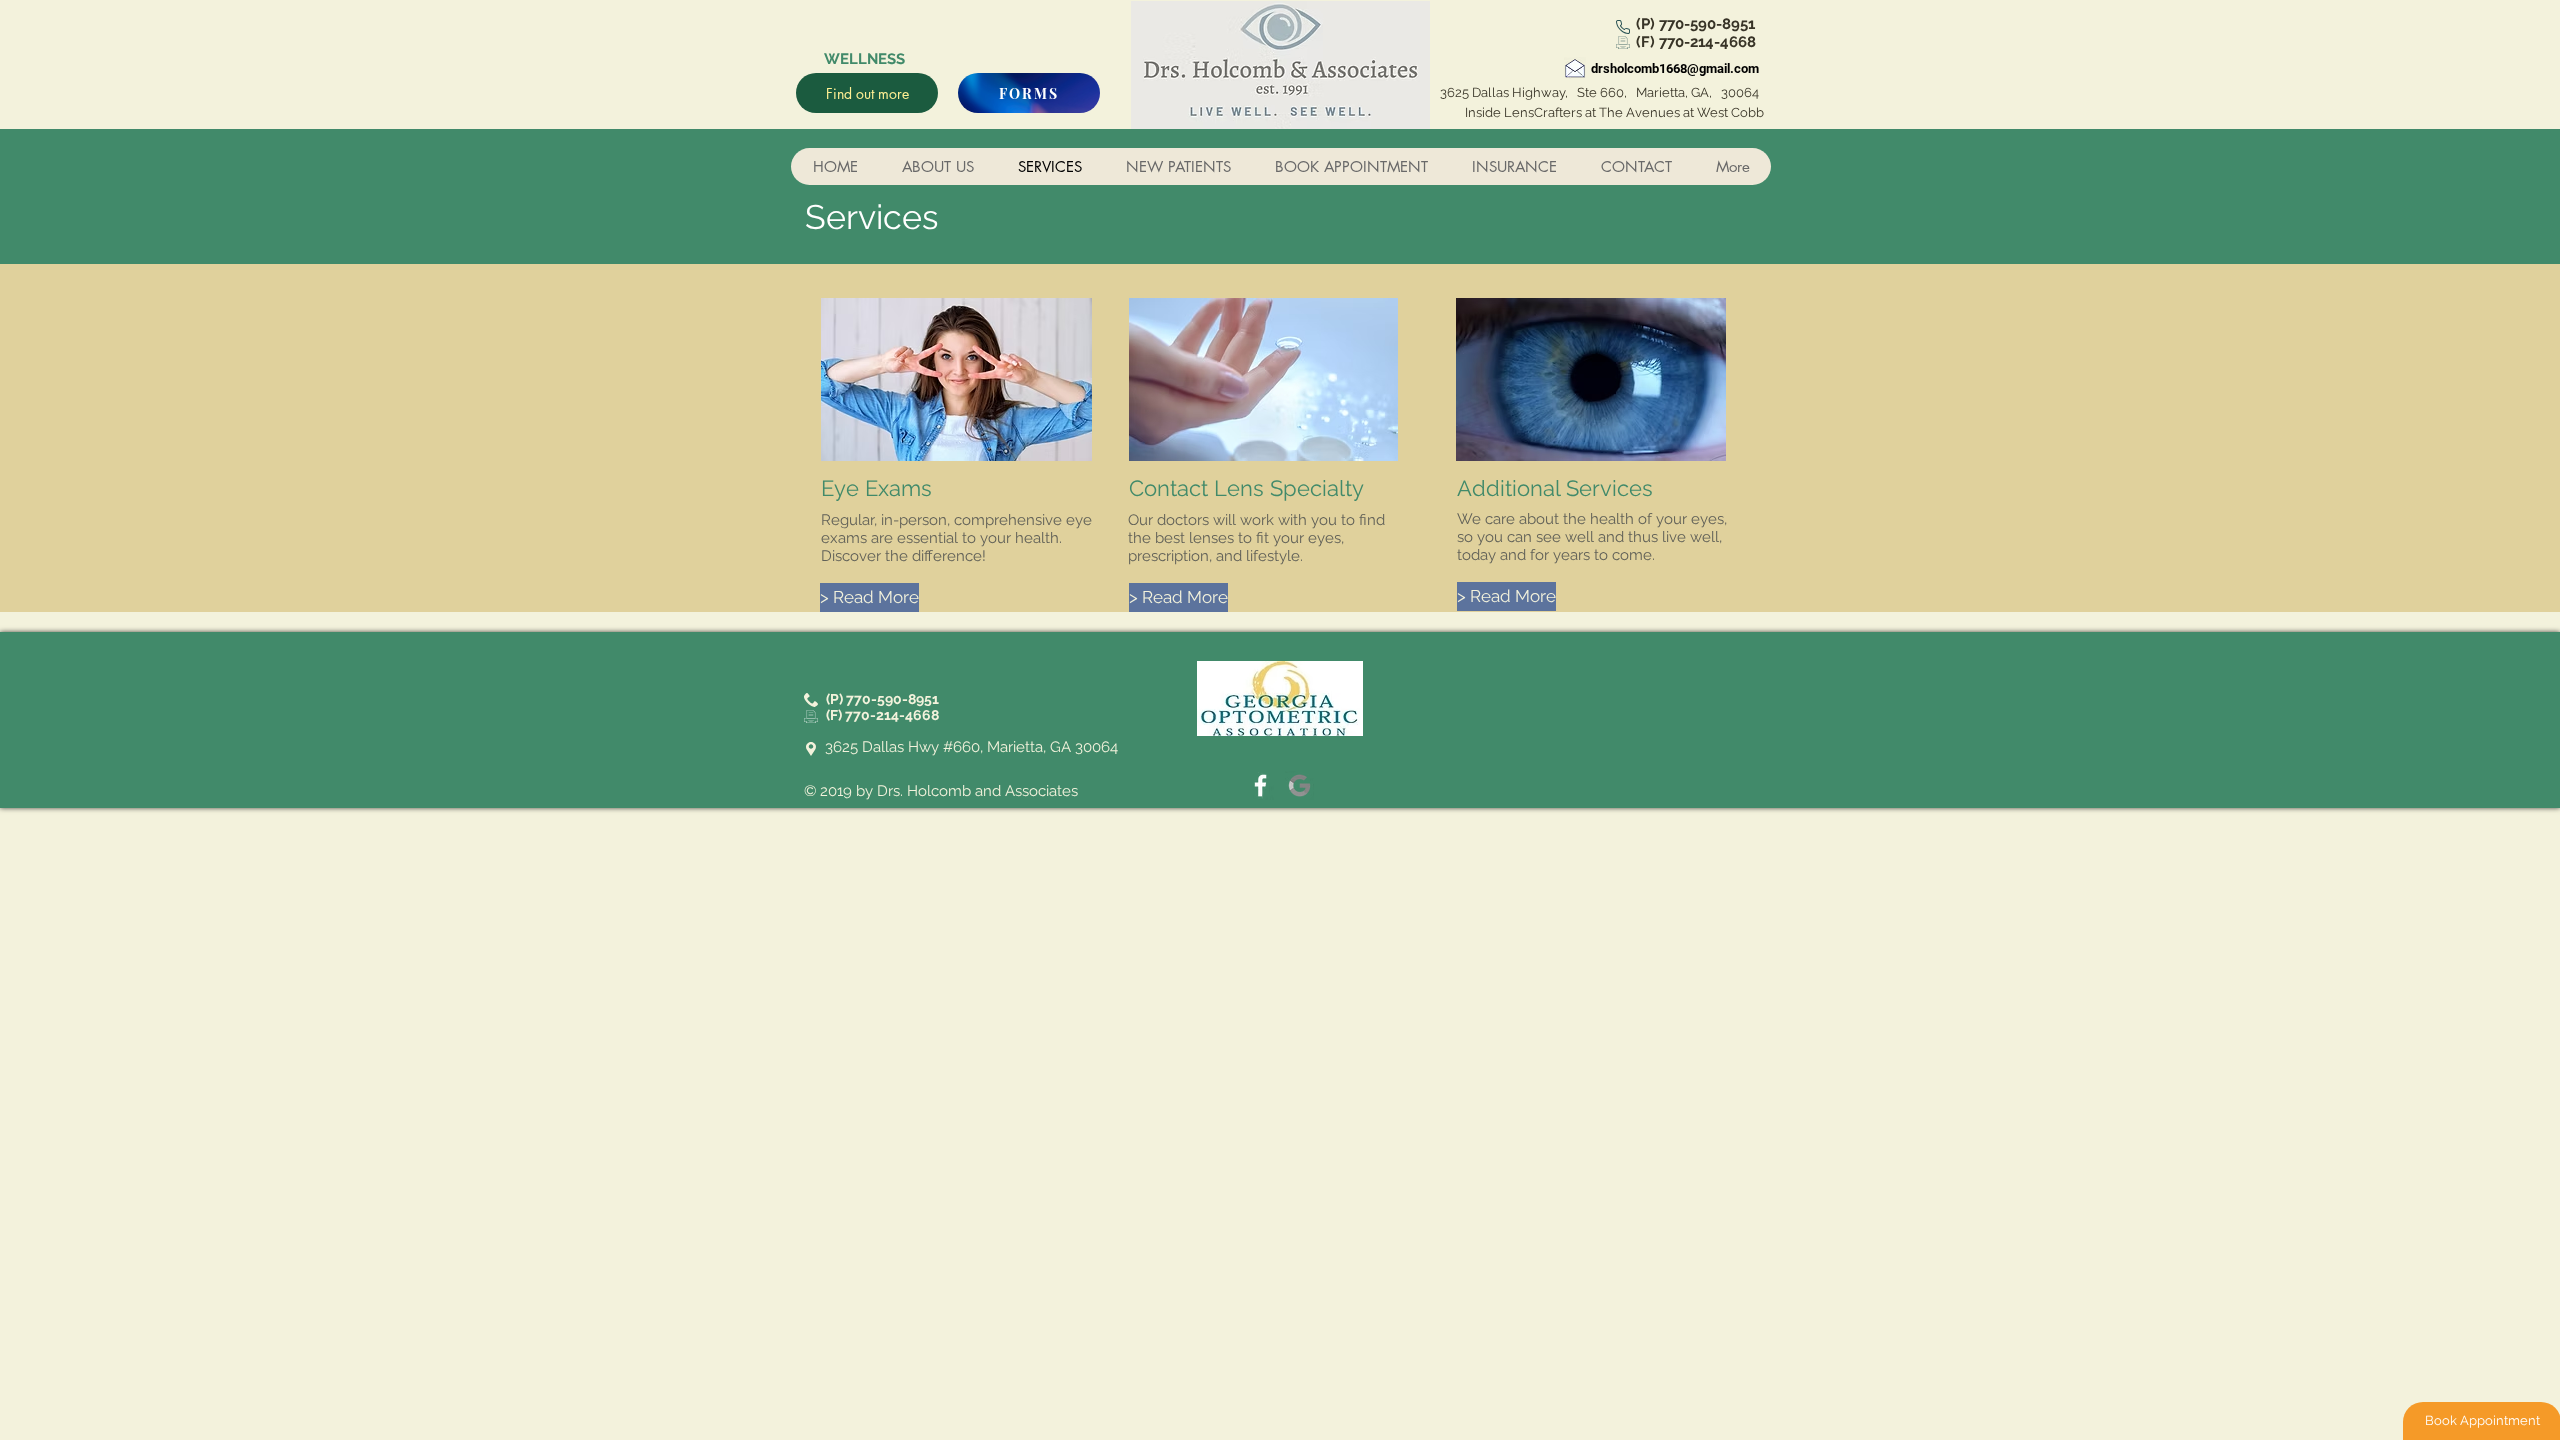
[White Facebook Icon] (1260, 785)
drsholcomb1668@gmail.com (1675, 68)
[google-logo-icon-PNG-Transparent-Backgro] (1299, 785)
